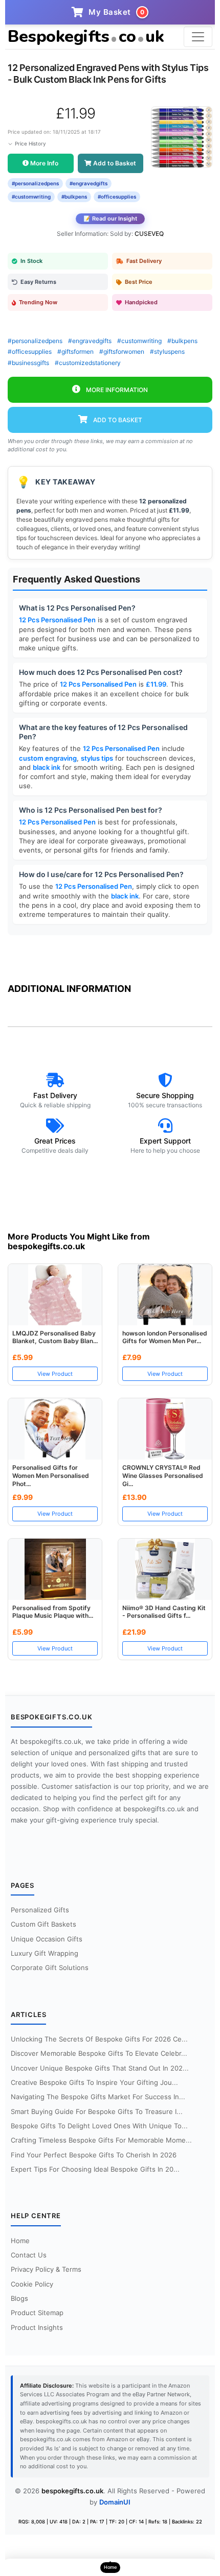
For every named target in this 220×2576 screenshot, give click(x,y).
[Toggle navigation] (198, 37)
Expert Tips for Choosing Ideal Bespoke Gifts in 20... (95, 2169)
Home (20, 2241)
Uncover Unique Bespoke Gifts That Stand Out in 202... (100, 2068)
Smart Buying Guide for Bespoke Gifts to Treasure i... (97, 2111)
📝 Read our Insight (110, 218)
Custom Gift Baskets (43, 1924)
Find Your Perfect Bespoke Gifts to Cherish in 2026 (94, 2155)
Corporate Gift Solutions (50, 1967)
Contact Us (29, 2255)
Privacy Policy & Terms (46, 2269)
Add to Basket (114, 163)
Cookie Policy (32, 2284)
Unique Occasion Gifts (47, 1939)
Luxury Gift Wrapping (45, 1953)
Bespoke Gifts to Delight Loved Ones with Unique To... (99, 2126)
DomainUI (115, 2502)
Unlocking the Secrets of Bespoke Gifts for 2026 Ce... (99, 2039)
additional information (69, 989)
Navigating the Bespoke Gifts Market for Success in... (98, 2097)
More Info (43, 163)
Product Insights (37, 2327)
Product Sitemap (37, 2313)
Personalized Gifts (40, 1910)
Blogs (19, 2298)
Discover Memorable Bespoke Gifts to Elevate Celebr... (99, 2053)
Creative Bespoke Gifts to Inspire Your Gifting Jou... (94, 2082)
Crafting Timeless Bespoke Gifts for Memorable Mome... (101, 2140)
